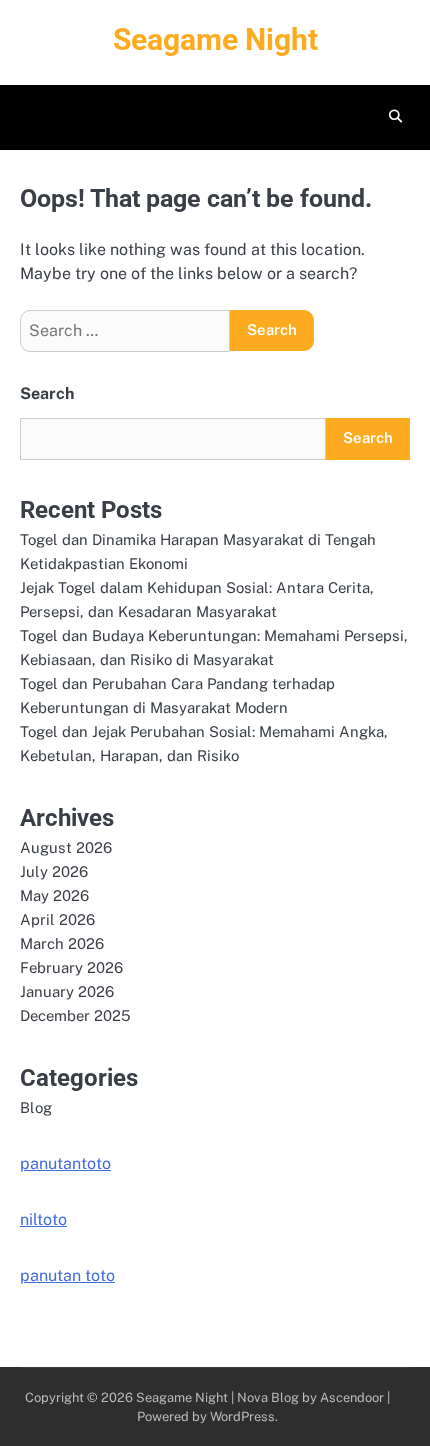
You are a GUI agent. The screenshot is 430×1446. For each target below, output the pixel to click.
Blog (36, 1107)
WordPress (242, 1416)
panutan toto (67, 1275)
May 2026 (54, 895)
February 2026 (71, 967)
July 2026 (54, 871)
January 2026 (67, 991)
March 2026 (62, 943)
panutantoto (65, 1163)
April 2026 (57, 919)
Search (47, 393)
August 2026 (66, 847)
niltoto (43, 1219)
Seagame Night (215, 39)
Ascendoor (352, 1397)
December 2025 (75, 1015)
